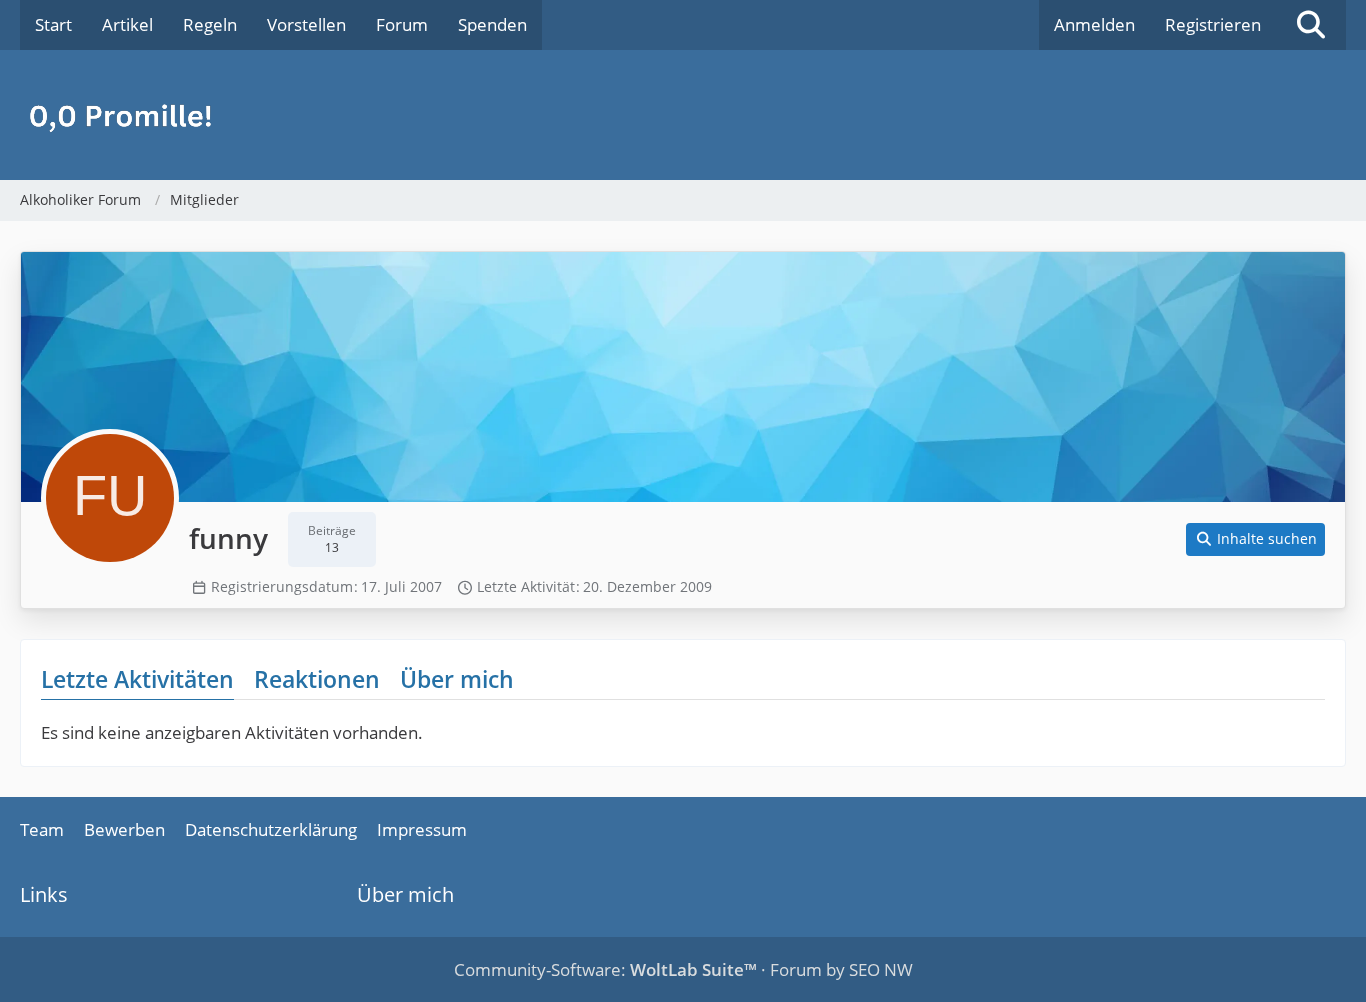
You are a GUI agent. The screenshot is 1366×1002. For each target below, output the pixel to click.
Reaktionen (317, 679)
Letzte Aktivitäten (137, 679)
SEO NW (881, 969)
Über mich (457, 679)
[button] (1256, 539)
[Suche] (1311, 25)
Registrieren (1213, 24)
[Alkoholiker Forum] (683, 115)
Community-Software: (605, 969)
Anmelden (1094, 24)
